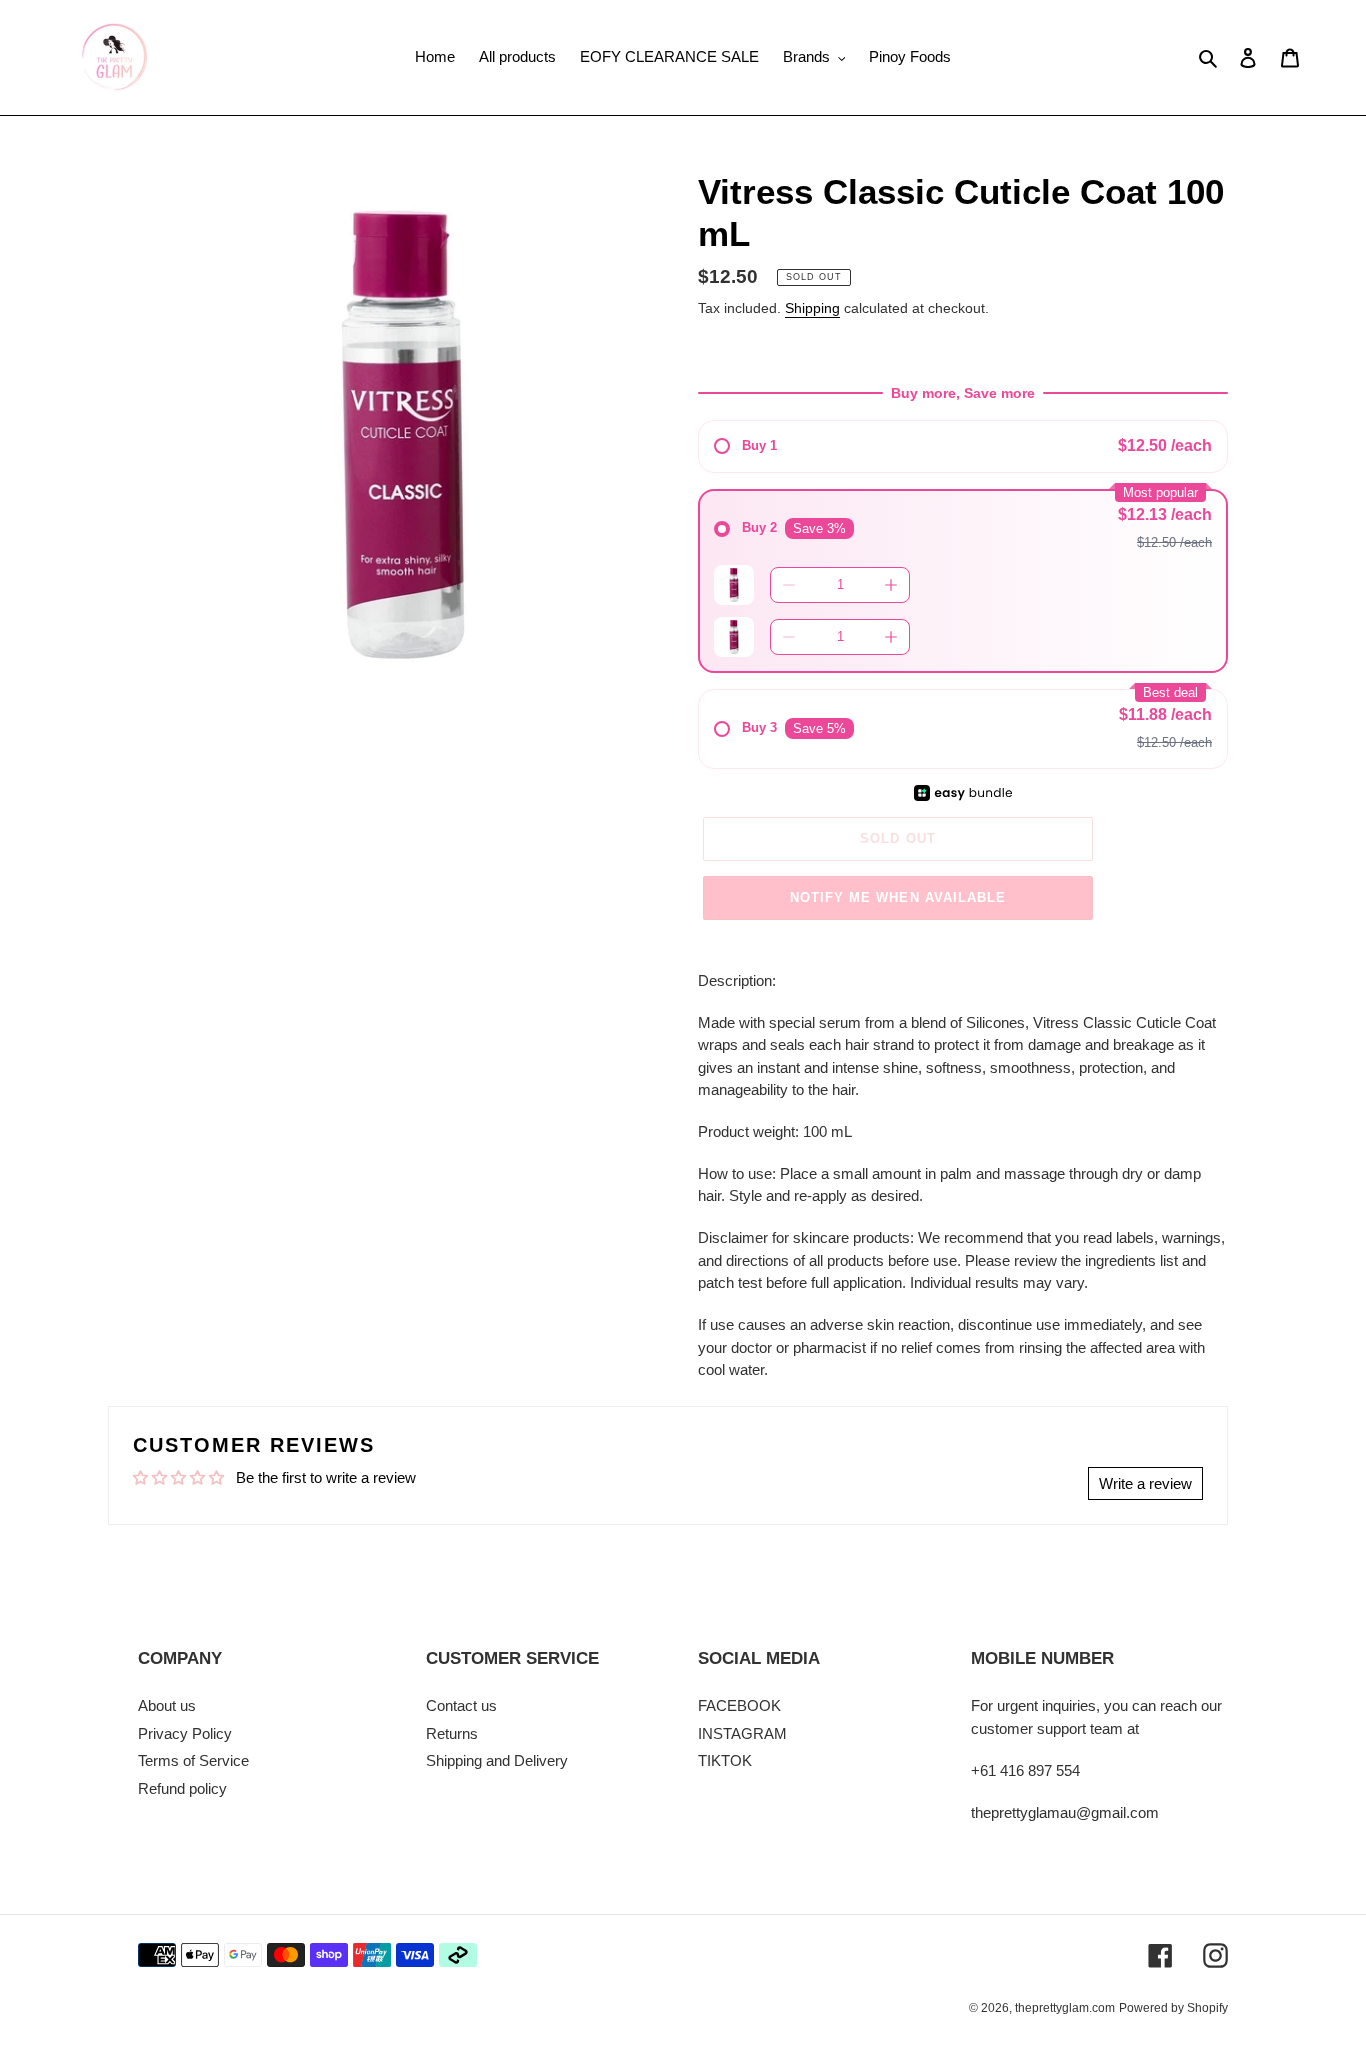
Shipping (812, 308)
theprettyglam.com (1065, 2008)
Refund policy (182, 1788)
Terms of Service (193, 1760)
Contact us (461, 1705)
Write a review (1145, 1483)
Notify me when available (898, 897)
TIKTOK (725, 1760)
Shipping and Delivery (497, 1760)
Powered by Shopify (1173, 2008)
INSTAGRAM (742, 1733)
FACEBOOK (739, 1705)
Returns (452, 1733)
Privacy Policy (185, 1733)
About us (167, 1705)
